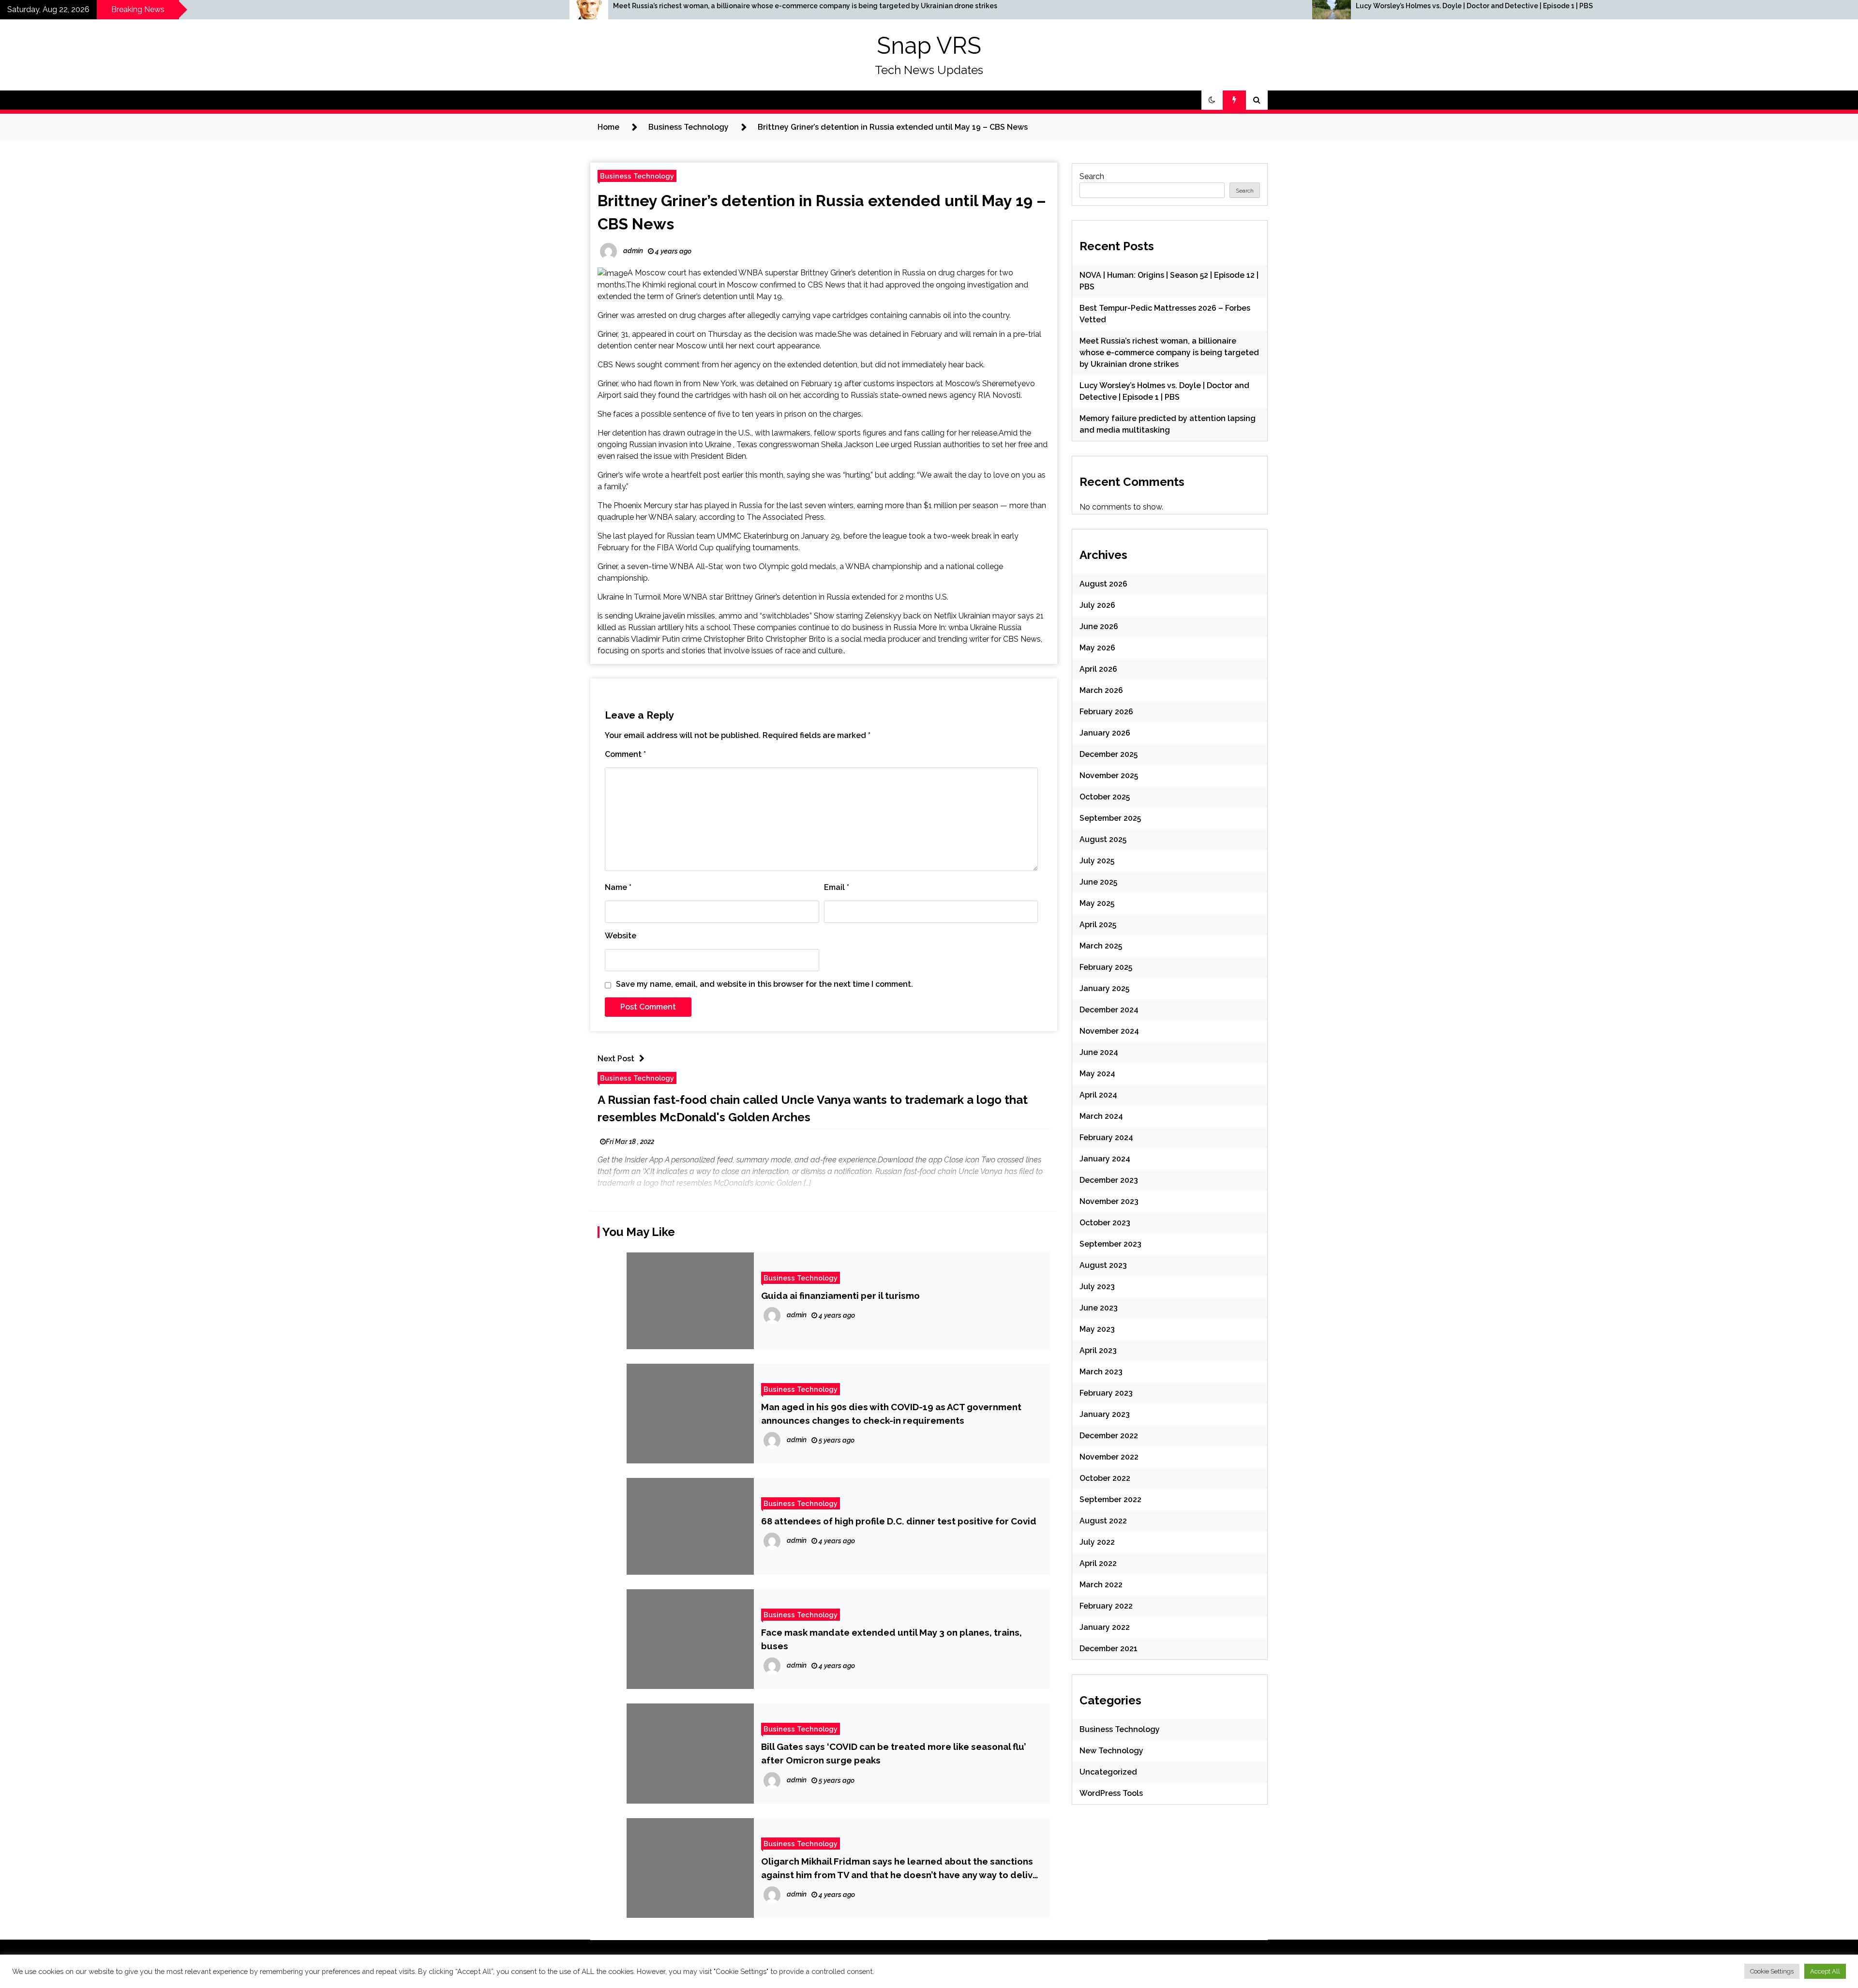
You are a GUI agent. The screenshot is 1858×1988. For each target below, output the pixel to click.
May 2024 (1097, 1074)
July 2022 (1097, 1542)
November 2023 (1109, 1201)
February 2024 (1106, 1137)
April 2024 (1098, 1095)
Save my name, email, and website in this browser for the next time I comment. (764, 984)
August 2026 (1103, 584)
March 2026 (1101, 690)
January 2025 (1104, 988)
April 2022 (1098, 1563)
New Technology (1111, 1751)
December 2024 (1109, 1010)
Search (1092, 176)
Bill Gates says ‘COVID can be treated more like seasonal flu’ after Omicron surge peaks (894, 1753)
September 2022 (1110, 1499)
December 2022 (1109, 1436)
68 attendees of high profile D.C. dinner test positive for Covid (899, 1521)
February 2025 (1106, 967)
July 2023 (1097, 1287)
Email (837, 887)
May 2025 (1097, 903)
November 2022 (1109, 1457)
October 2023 (1105, 1223)
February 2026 (1106, 712)
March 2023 (1101, 1372)
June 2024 (1099, 1052)
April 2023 (1098, 1350)
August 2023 (1103, 1265)
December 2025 (1109, 754)
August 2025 (1103, 839)
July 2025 (1097, 861)
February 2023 (1106, 1393)
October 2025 (1105, 797)
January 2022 (1105, 1627)
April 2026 (1098, 669)
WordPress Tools (1111, 1793)
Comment (625, 754)
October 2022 (1105, 1478)
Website (621, 936)
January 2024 (1105, 1159)
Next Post (616, 1059)
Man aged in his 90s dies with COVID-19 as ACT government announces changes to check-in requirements (891, 1414)
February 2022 (1106, 1606)
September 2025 (1110, 818)
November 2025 (1109, 776)
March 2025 (1101, 946)
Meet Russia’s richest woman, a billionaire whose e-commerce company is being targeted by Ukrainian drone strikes (310, 6)
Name (618, 887)
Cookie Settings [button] (1772, 1971)
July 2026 (1097, 605)
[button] (1212, 100)
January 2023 (1105, 1414)
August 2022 (1103, 1521)
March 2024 (1101, 1116)
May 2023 (1097, 1329)
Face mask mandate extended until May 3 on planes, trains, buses (892, 1639)
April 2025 (1098, 925)
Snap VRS (929, 45)
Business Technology (637, 176)
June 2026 (1099, 626)
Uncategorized (1108, 1772)
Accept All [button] (1825, 1971)
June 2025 (1098, 882)
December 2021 (1109, 1649)
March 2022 (1101, 1585)
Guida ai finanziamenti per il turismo (840, 1295)
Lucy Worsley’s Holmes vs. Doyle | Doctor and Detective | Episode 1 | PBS (979, 6)
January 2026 (1105, 733)
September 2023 (1110, 1244)
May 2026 (1097, 648)
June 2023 (1099, 1308)
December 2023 (1109, 1180)
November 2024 (1109, 1031)
